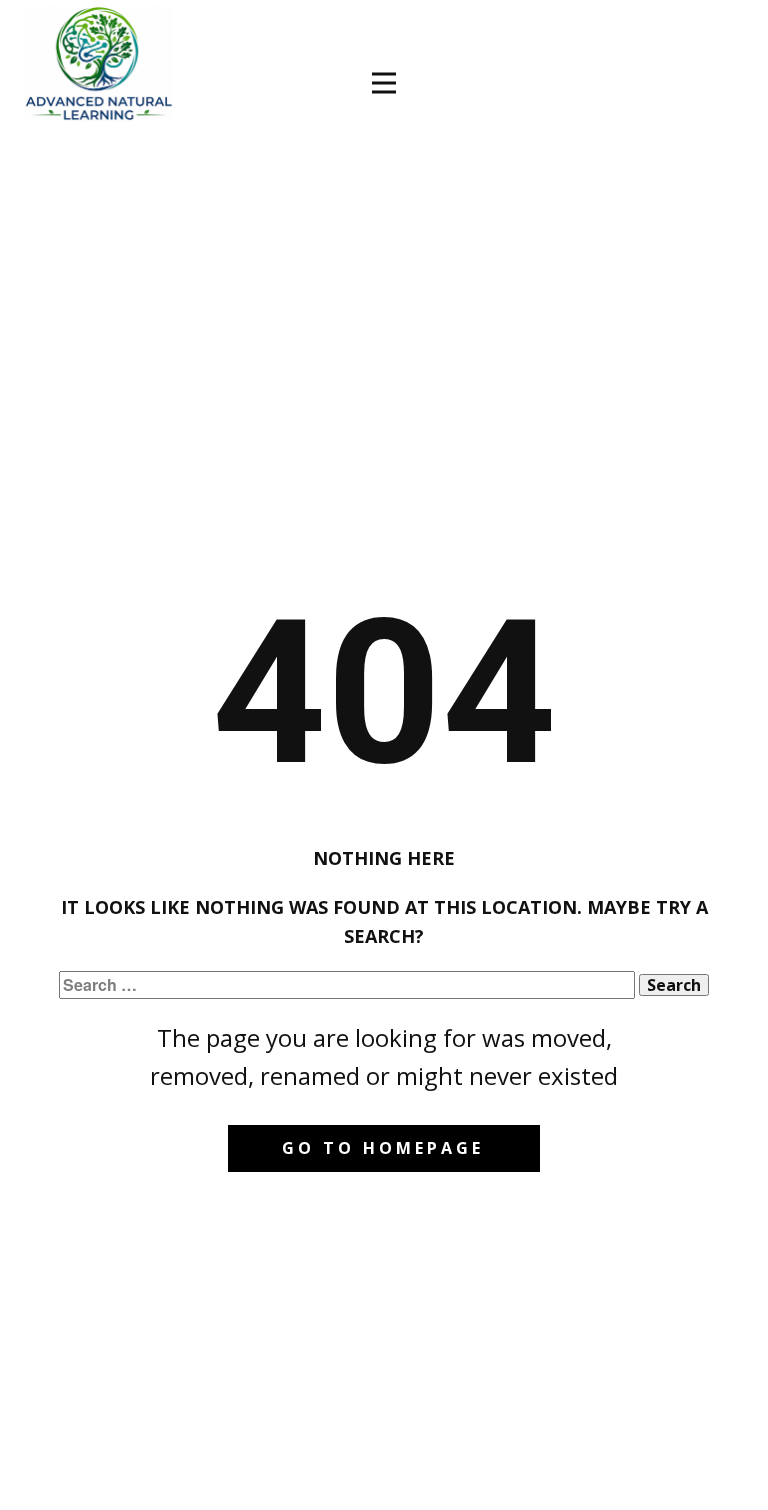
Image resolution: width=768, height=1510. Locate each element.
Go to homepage (383, 1148)
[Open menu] (384, 83)
